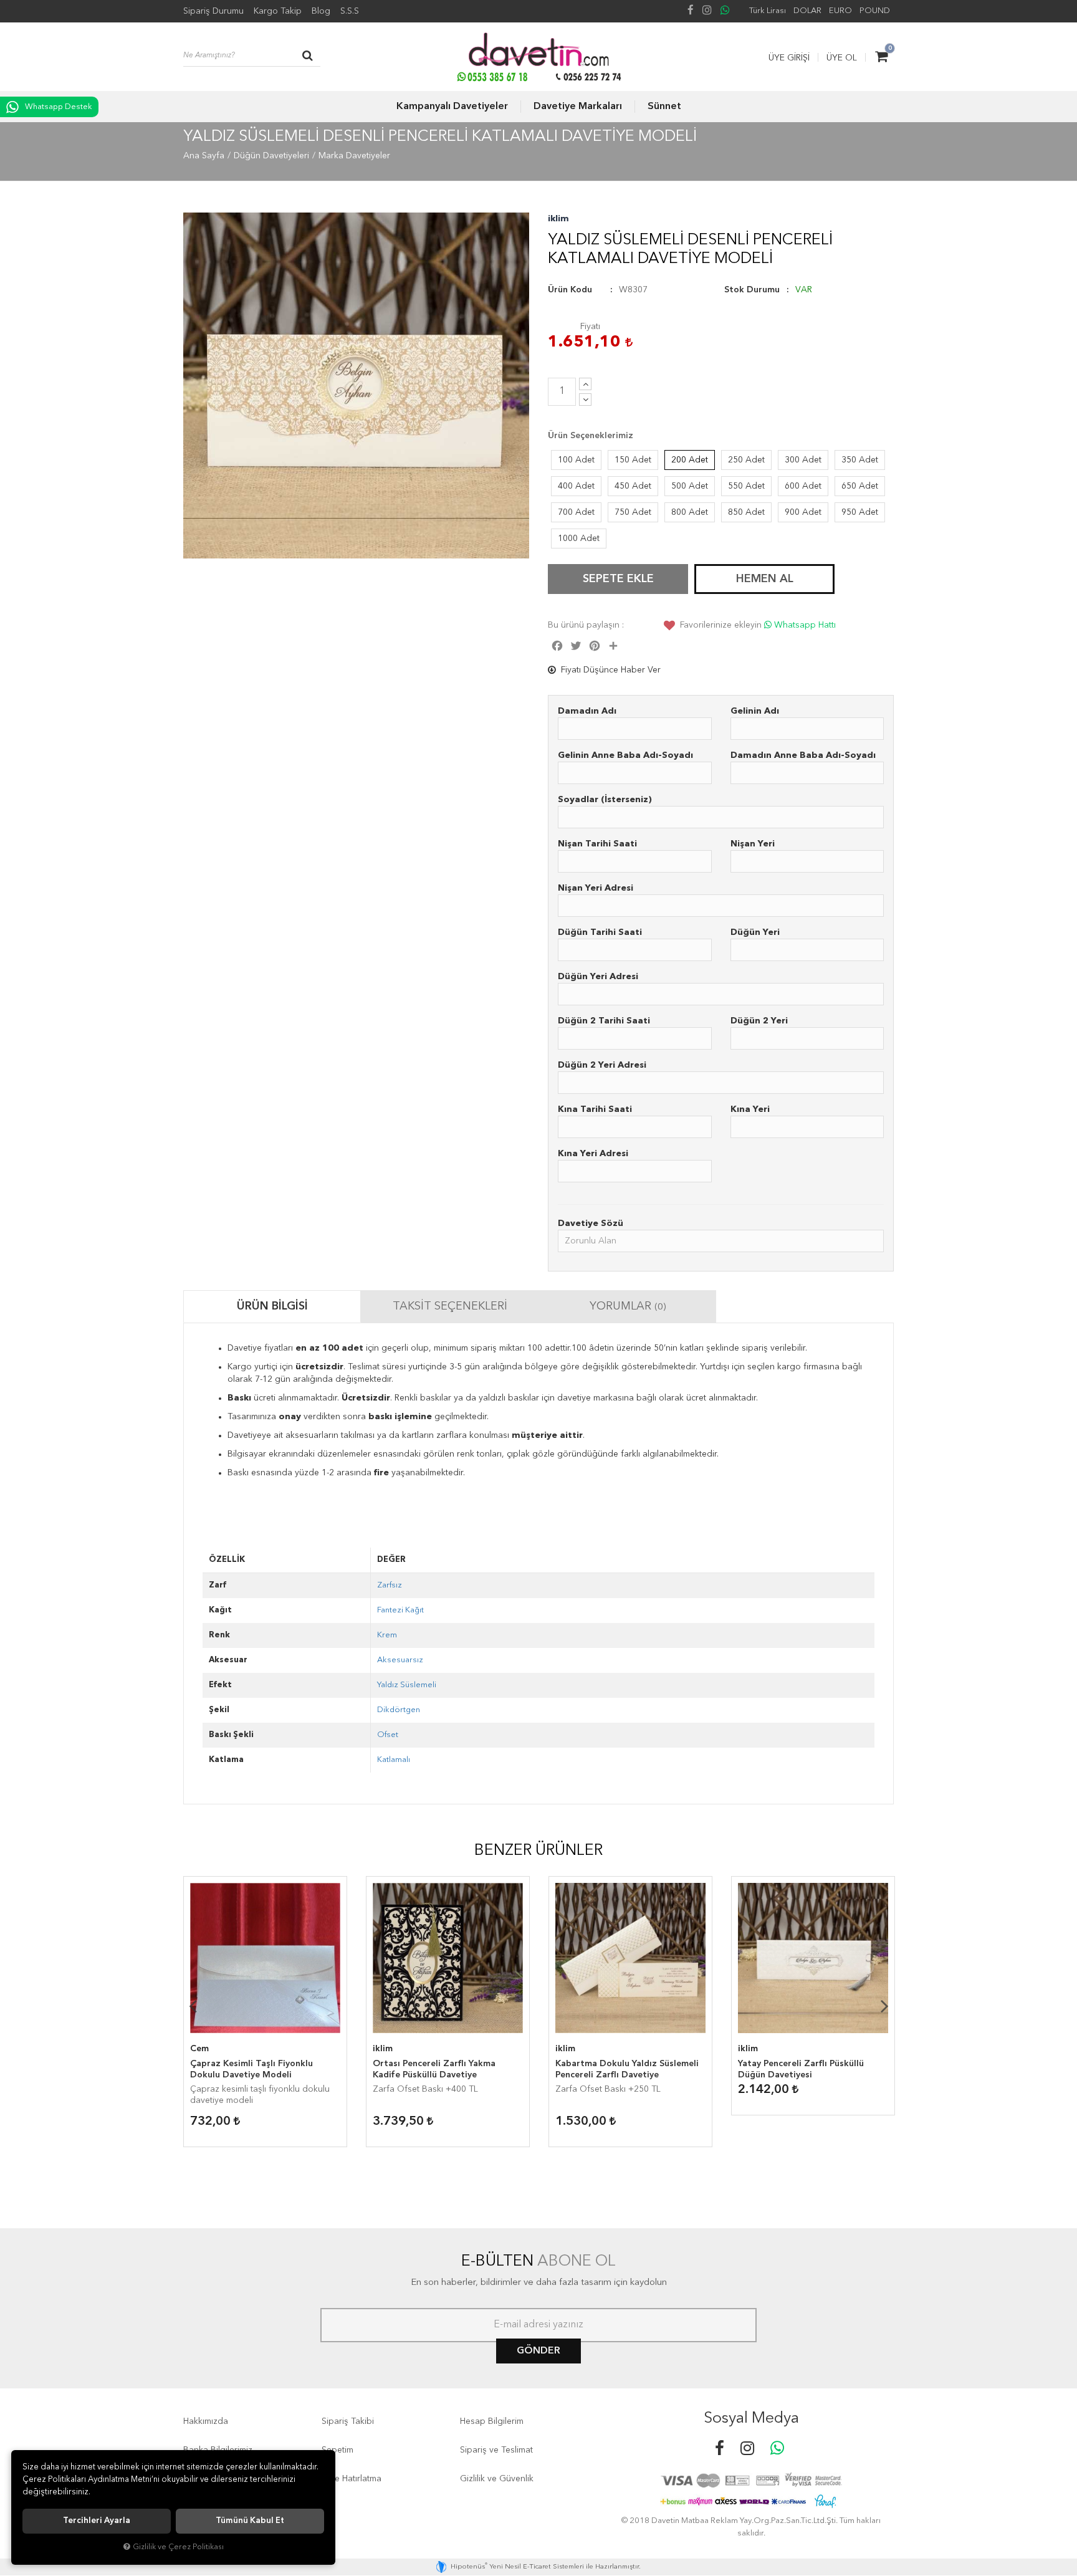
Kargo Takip (278, 11)
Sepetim (337, 2450)
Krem (387, 1635)
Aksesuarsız (400, 1660)
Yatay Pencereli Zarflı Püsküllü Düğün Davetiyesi (801, 2069)
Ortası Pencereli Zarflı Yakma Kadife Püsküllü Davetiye (434, 2069)
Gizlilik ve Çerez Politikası (178, 2547)
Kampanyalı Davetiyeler (452, 107)
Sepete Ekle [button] (618, 579)
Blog (321, 11)
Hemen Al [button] (765, 579)
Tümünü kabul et (250, 2521)
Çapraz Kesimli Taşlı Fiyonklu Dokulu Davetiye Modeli (251, 2069)
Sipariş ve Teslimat (496, 2450)
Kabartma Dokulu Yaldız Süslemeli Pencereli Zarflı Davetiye (627, 2069)
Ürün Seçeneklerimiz (591, 436)
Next (884, 2006)
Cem (199, 2049)
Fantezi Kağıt (400, 1610)
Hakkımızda (206, 2421)
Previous (193, 2006)
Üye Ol (842, 58)
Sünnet (664, 107)
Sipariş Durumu (213, 11)
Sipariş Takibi (348, 2421)
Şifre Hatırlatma (352, 2479)
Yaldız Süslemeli (407, 1685)
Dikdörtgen (399, 1710)
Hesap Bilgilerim (492, 2421)
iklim (558, 219)
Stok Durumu (752, 290)
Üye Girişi (789, 58)
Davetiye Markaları (578, 107)
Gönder (538, 2351)
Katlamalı (394, 1760)
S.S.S (350, 11)
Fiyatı (590, 327)
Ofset (388, 1735)
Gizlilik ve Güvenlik (497, 2479)
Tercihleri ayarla (97, 2521)
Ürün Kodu (570, 290)
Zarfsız (390, 1585)
